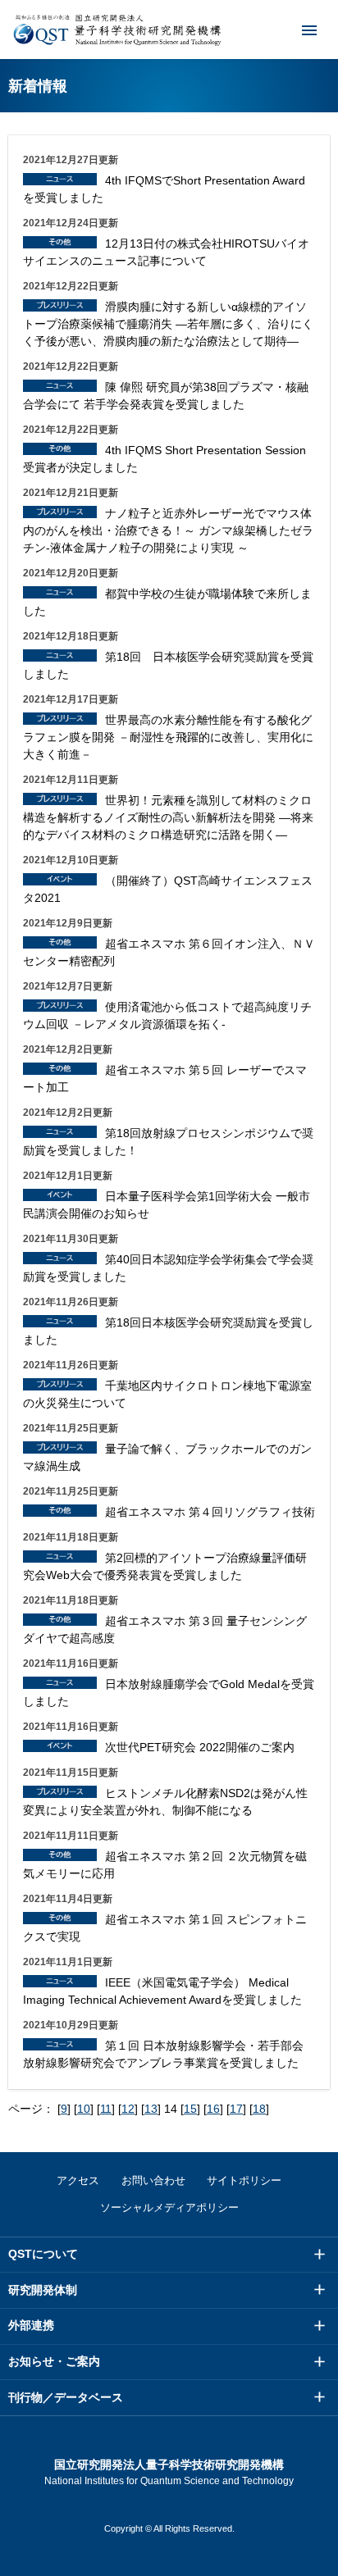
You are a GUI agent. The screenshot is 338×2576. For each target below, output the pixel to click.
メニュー (309, 30)
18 (259, 2109)
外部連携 (31, 2325)
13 (151, 2109)
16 (213, 2109)
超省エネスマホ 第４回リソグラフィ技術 (210, 1512)
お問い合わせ (153, 2180)
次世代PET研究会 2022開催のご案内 (200, 1747)
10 (84, 2109)
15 (190, 2109)
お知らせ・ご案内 (54, 2361)
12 (128, 2109)
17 (236, 2109)
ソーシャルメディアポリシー (169, 2207)
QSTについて (43, 2254)
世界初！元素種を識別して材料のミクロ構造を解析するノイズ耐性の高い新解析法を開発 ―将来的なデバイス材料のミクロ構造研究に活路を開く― (168, 817)
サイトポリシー (244, 2180)
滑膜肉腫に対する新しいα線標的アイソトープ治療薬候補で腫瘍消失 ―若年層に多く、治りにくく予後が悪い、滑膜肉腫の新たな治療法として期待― (168, 324)
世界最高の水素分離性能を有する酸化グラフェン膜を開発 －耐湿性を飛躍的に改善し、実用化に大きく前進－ (168, 737)
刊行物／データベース (66, 2397)
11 (106, 2109)
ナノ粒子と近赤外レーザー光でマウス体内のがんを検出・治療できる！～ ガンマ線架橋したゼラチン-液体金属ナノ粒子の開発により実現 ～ (168, 530)
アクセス (78, 2180)
